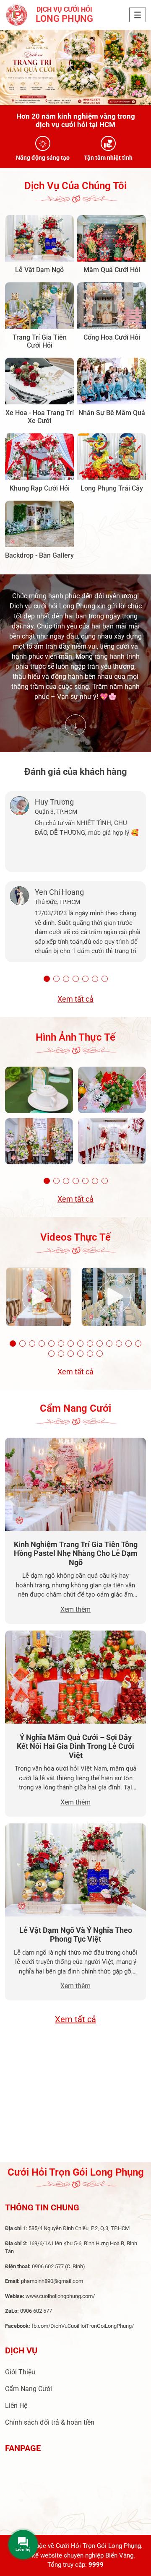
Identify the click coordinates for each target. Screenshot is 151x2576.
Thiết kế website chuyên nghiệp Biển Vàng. (75, 2555)
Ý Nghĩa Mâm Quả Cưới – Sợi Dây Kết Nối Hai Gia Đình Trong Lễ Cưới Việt (75, 1746)
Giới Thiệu (20, 2372)
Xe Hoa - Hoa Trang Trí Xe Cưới (40, 417)
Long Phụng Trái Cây (112, 488)
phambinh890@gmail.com (52, 2281)
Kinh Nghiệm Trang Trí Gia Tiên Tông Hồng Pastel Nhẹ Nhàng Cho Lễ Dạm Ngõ (76, 1553)
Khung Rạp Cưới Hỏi (40, 488)
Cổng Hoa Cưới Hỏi (112, 337)
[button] (47, 979)
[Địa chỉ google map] (75, 2099)
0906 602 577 (48, 2266)
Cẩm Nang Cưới (29, 2389)
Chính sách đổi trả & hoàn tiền (50, 2422)
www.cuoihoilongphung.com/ (60, 2296)
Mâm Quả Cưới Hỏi (112, 270)
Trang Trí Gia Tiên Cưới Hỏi (40, 341)
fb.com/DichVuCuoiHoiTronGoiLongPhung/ (83, 2326)
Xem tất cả (75, 999)
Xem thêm (75, 1609)
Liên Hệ (16, 2406)
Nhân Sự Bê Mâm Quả (112, 413)
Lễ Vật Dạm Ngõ (39, 270)
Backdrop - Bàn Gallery (39, 555)
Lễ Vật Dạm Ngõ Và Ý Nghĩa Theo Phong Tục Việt (76, 1935)
